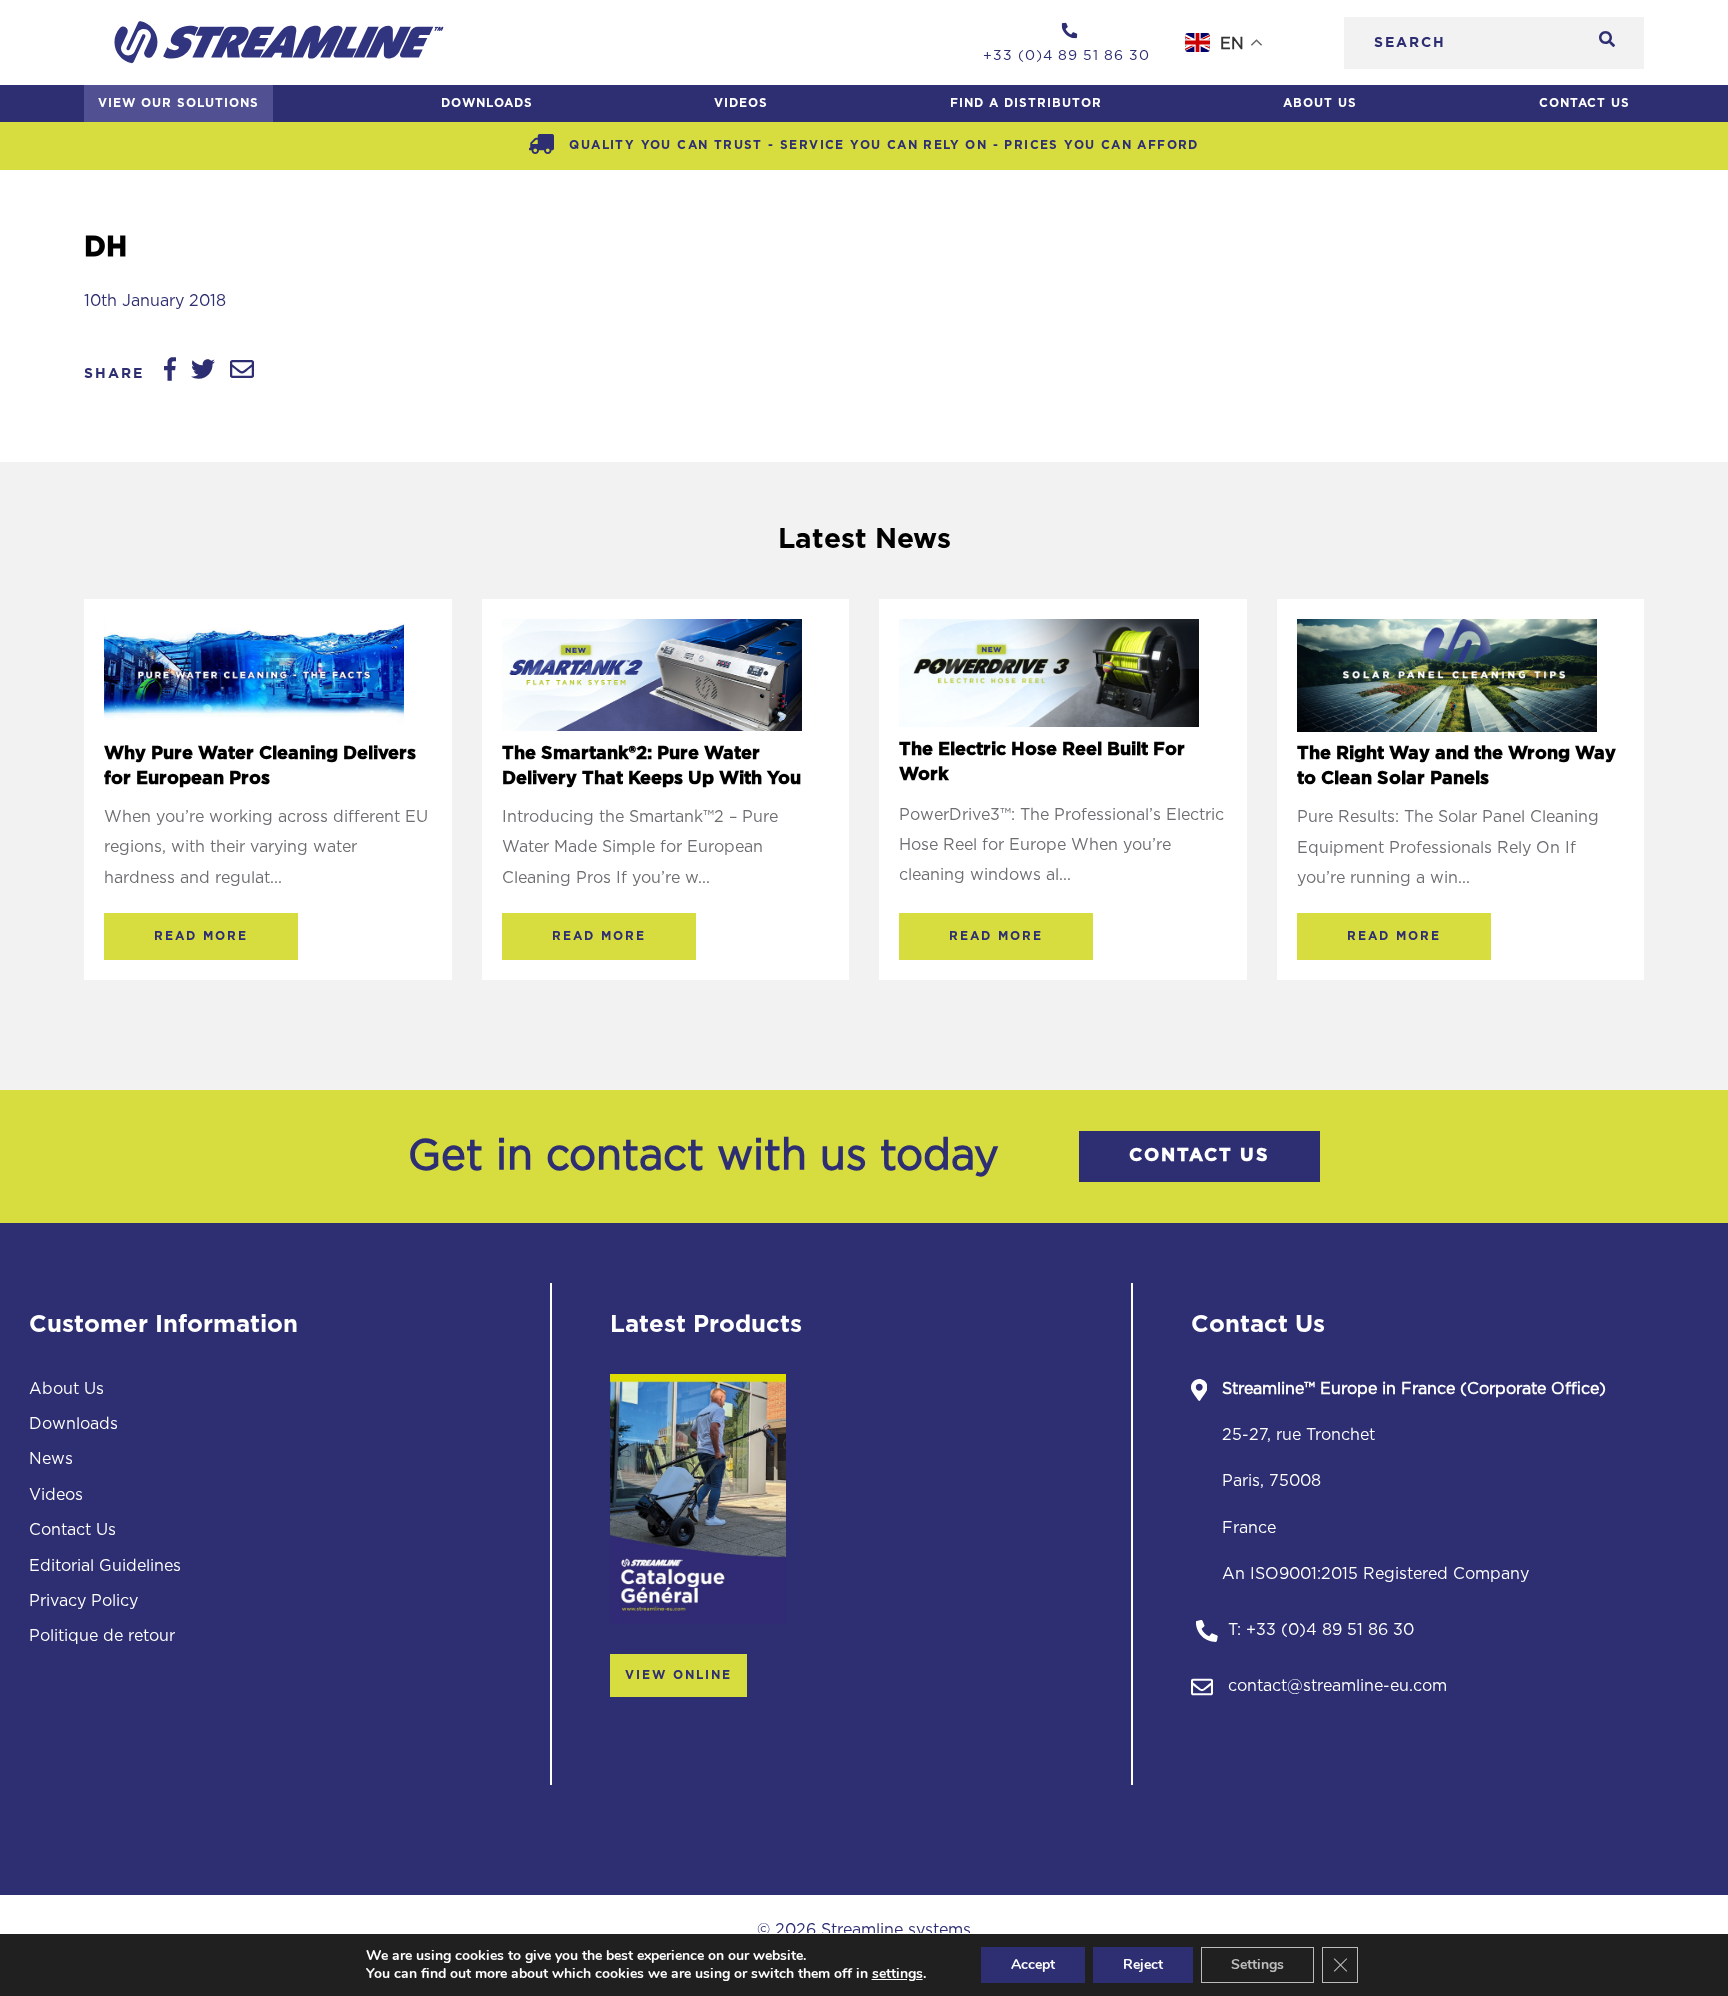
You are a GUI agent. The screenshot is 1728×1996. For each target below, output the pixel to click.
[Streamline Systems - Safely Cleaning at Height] (279, 42)
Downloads (487, 103)
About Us (1320, 103)
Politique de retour (102, 1636)
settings (897, 1974)
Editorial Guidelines (105, 1566)
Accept (1033, 1964)
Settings (1257, 1964)
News (51, 1459)
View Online (678, 1675)
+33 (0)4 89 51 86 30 (1330, 1630)
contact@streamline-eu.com (1337, 1686)
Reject (1143, 1964)
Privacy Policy (83, 1601)
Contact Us (1584, 103)
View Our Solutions (178, 103)
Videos (741, 103)
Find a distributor (1026, 103)
